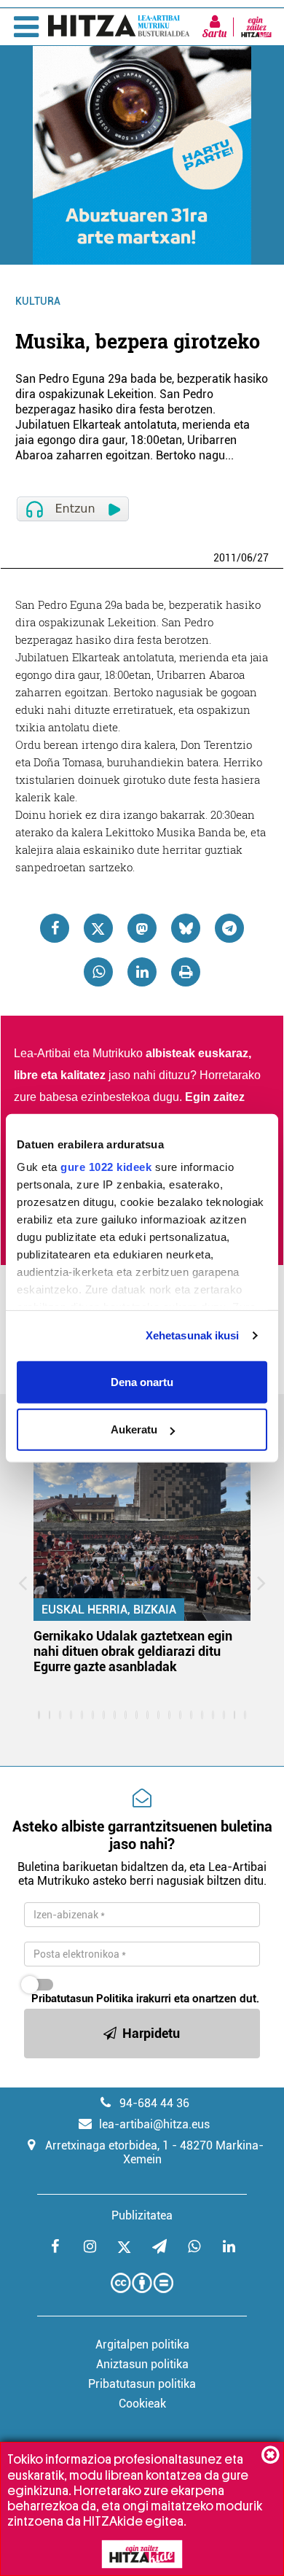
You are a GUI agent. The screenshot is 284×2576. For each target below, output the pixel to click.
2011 (225, 558)
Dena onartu (142, 1381)
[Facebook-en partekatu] (55, 928)
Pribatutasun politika (142, 2384)
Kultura (38, 301)
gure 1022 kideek (106, 1167)
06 (247, 558)
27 (263, 558)
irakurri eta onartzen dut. (145, 1999)
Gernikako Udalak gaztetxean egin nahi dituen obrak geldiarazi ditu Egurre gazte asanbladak (133, 1651)
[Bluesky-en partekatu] (186, 928)
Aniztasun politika (142, 2364)
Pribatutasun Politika (82, 1999)
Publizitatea (142, 2215)
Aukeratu (134, 1429)
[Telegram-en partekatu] (229, 928)
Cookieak (142, 2404)
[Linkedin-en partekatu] (142, 972)
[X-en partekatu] (98, 928)
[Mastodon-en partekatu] (142, 928)
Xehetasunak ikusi (193, 1335)
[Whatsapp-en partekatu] (98, 972)
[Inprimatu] (186, 972)
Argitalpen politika (142, 2345)
